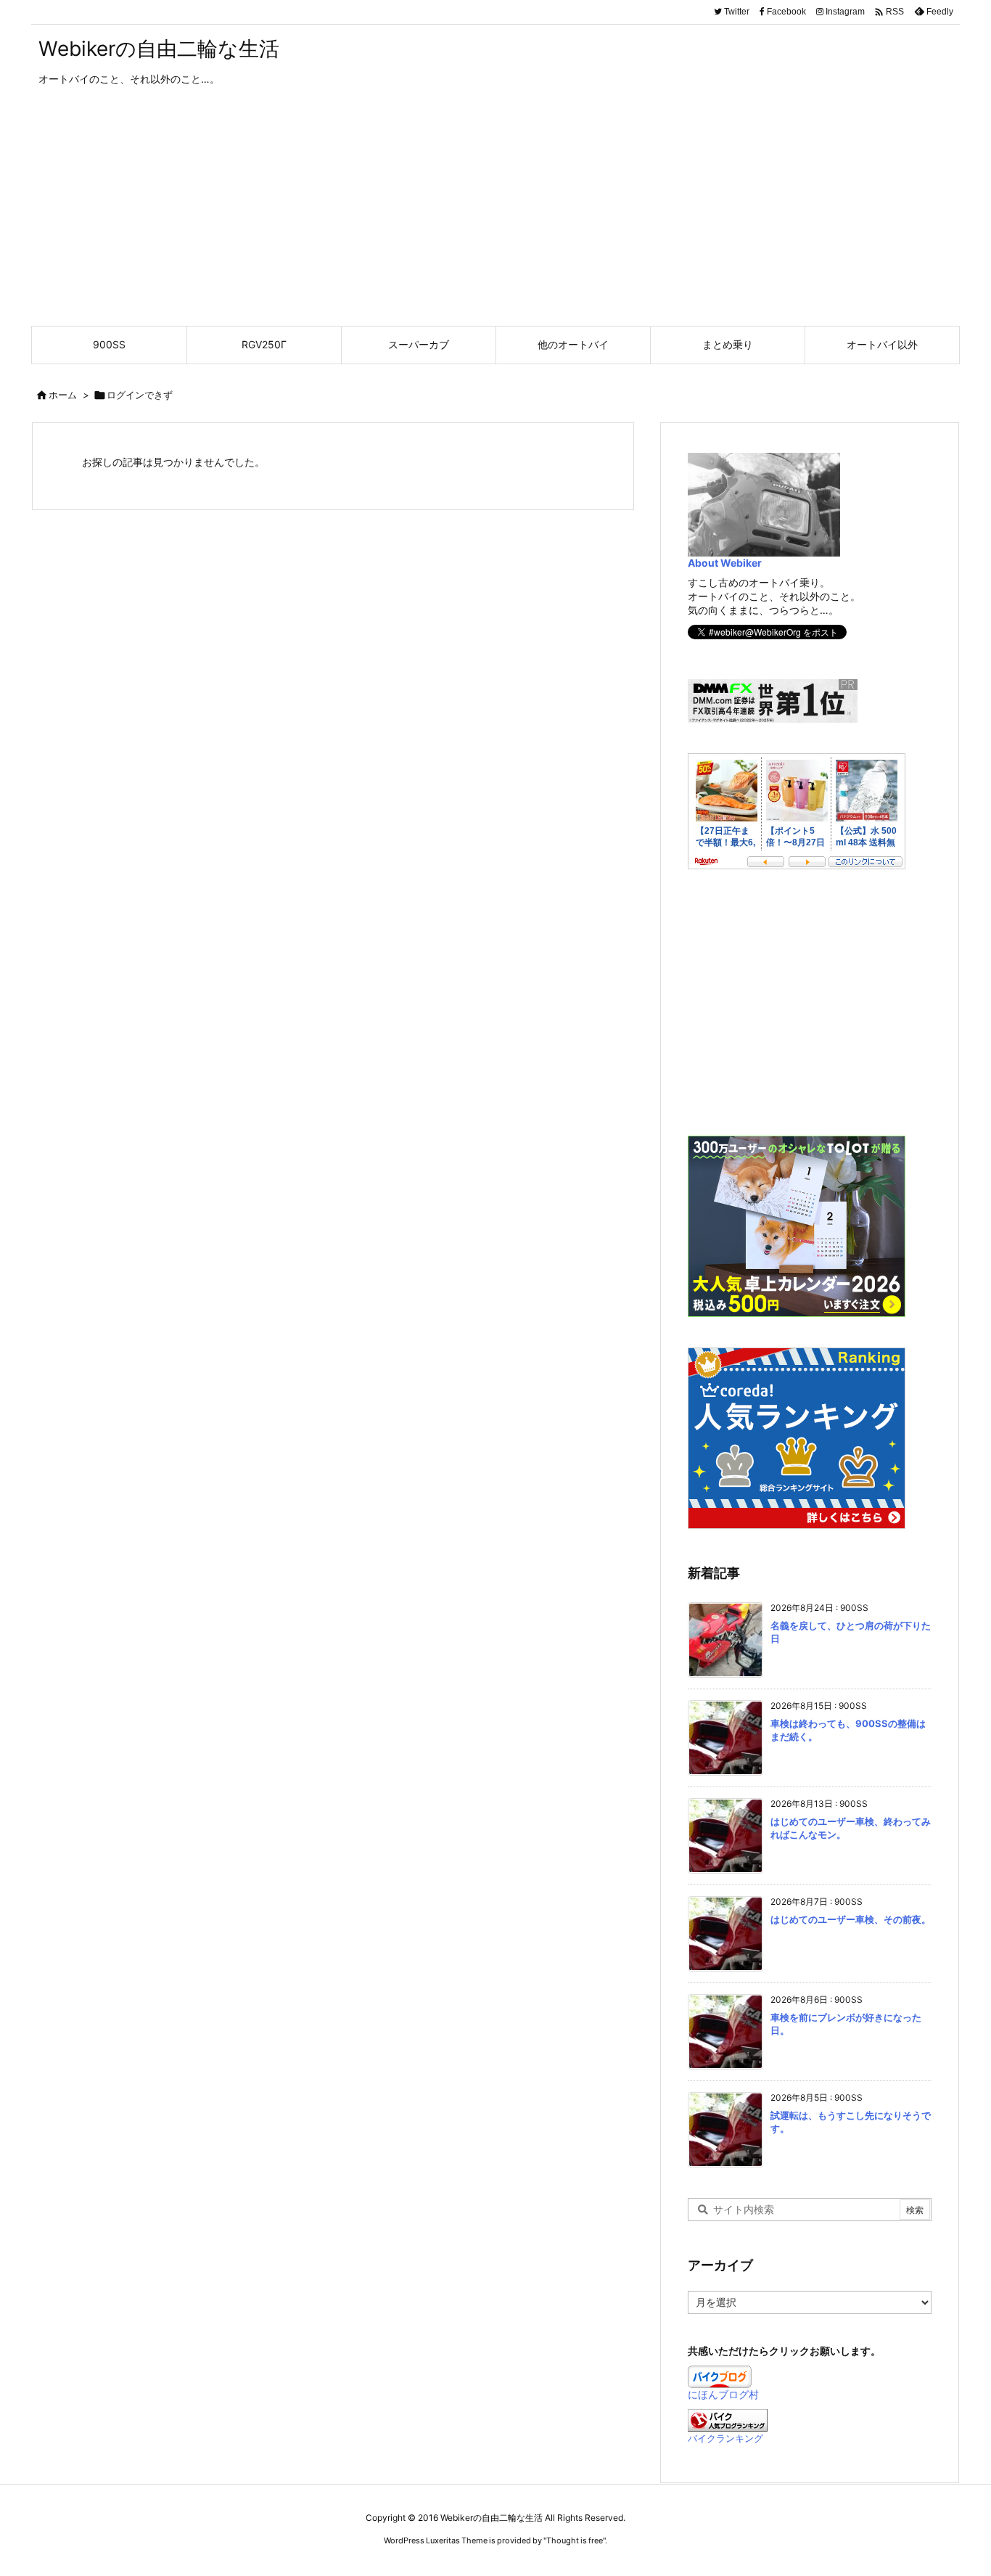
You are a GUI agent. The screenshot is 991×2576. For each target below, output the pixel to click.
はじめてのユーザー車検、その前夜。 (851, 1919)
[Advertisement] (495, 217)
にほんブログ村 (723, 2394)
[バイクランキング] (728, 2419)
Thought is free (575, 2540)
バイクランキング (725, 2438)
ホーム (63, 395)
